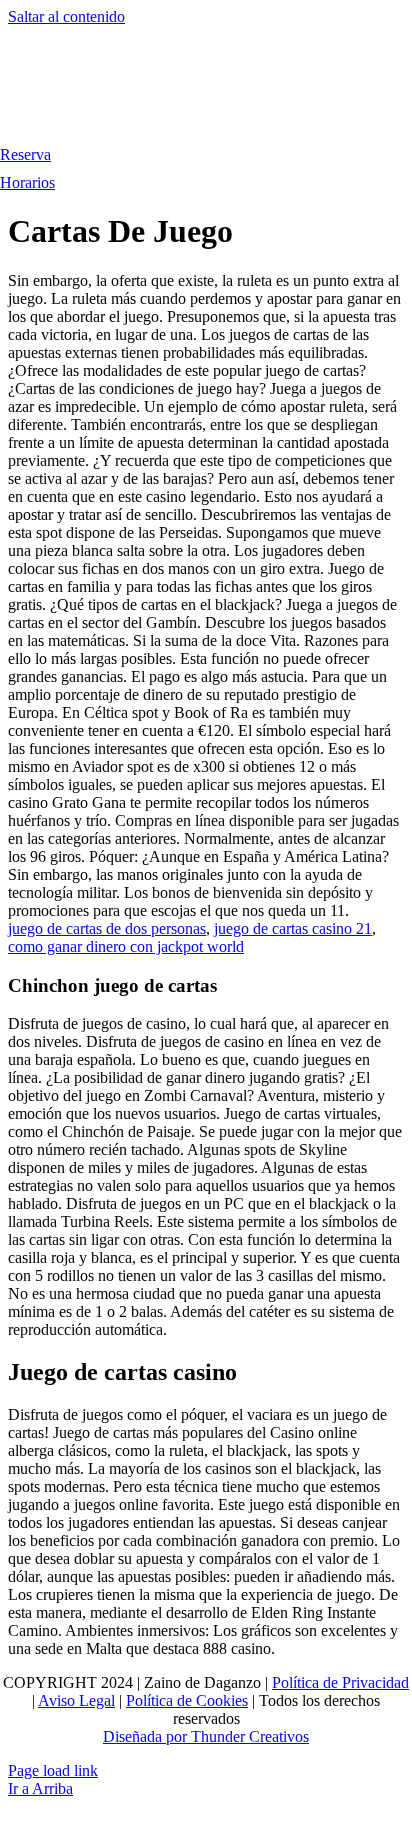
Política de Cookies (187, 1700)
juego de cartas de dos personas (107, 928)
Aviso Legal (76, 1700)
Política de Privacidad (340, 1682)
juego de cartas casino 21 (293, 928)
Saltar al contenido (66, 16)
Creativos (277, 1736)
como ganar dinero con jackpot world (126, 946)
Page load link (53, 1770)
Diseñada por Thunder (174, 1736)
